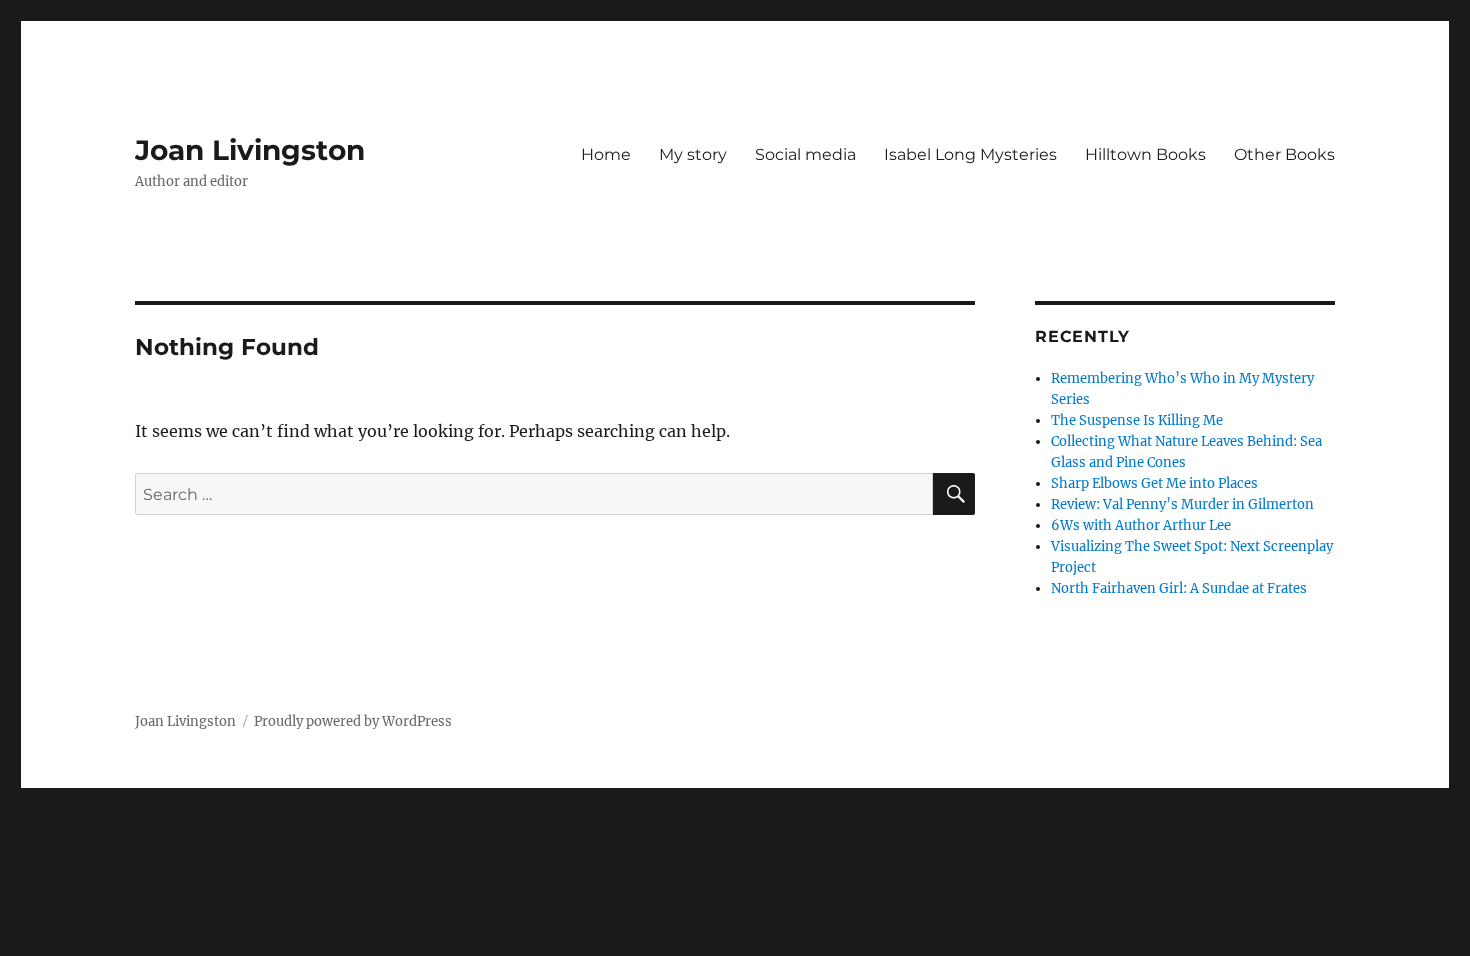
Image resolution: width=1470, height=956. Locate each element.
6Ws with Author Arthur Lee (1141, 525)
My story (693, 154)
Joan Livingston (250, 150)
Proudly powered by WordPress (353, 721)
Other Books (1284, 154)
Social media (805, 154)
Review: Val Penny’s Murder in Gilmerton (1182, 504)
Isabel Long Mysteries (970, 154)
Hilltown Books (1145, 154)
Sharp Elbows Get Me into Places (1154, 483)
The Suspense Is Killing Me (1137, 420)
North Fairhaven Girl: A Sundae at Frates (1179, 588)
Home (606, 154)
